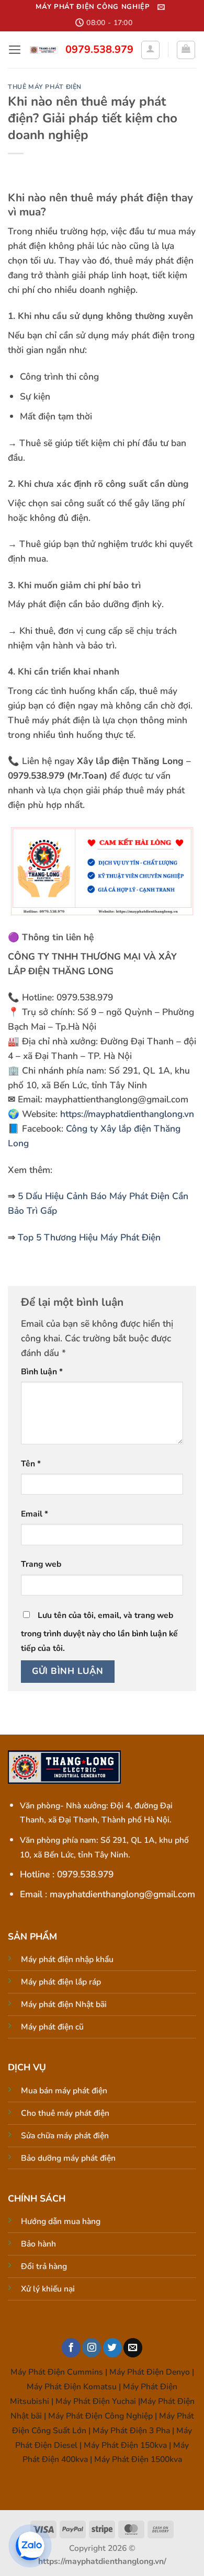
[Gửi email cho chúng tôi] (133, 2348)
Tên (31, 1464)
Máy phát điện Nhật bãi (64, 2004)
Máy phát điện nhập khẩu (67, 1959)
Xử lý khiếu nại (48, 2289)
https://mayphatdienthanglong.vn (127, 1114)
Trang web (41, 1564)
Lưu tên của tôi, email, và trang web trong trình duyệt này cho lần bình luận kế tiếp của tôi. (99, 1632)
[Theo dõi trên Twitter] (112, 2348)
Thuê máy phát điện (45, 87)
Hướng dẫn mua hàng (61, 2221)
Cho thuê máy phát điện (65, 2113)
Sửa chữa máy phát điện (65, 2136)
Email (35, 1514)
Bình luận (42, 1372)
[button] (161, 7)
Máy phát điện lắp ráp (61, 1982)
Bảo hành (38, 2244)
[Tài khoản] (150, 50)
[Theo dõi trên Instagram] (92, 2348)
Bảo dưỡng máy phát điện (68, 2158)
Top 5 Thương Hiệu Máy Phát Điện (89, 1237)
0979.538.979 (99, 49)
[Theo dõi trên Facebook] (71, 2348)
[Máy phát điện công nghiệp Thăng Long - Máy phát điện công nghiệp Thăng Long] (44, 50)
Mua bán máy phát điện (64, 2091)
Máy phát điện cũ (52, 2027)
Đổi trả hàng (44, 2266)
